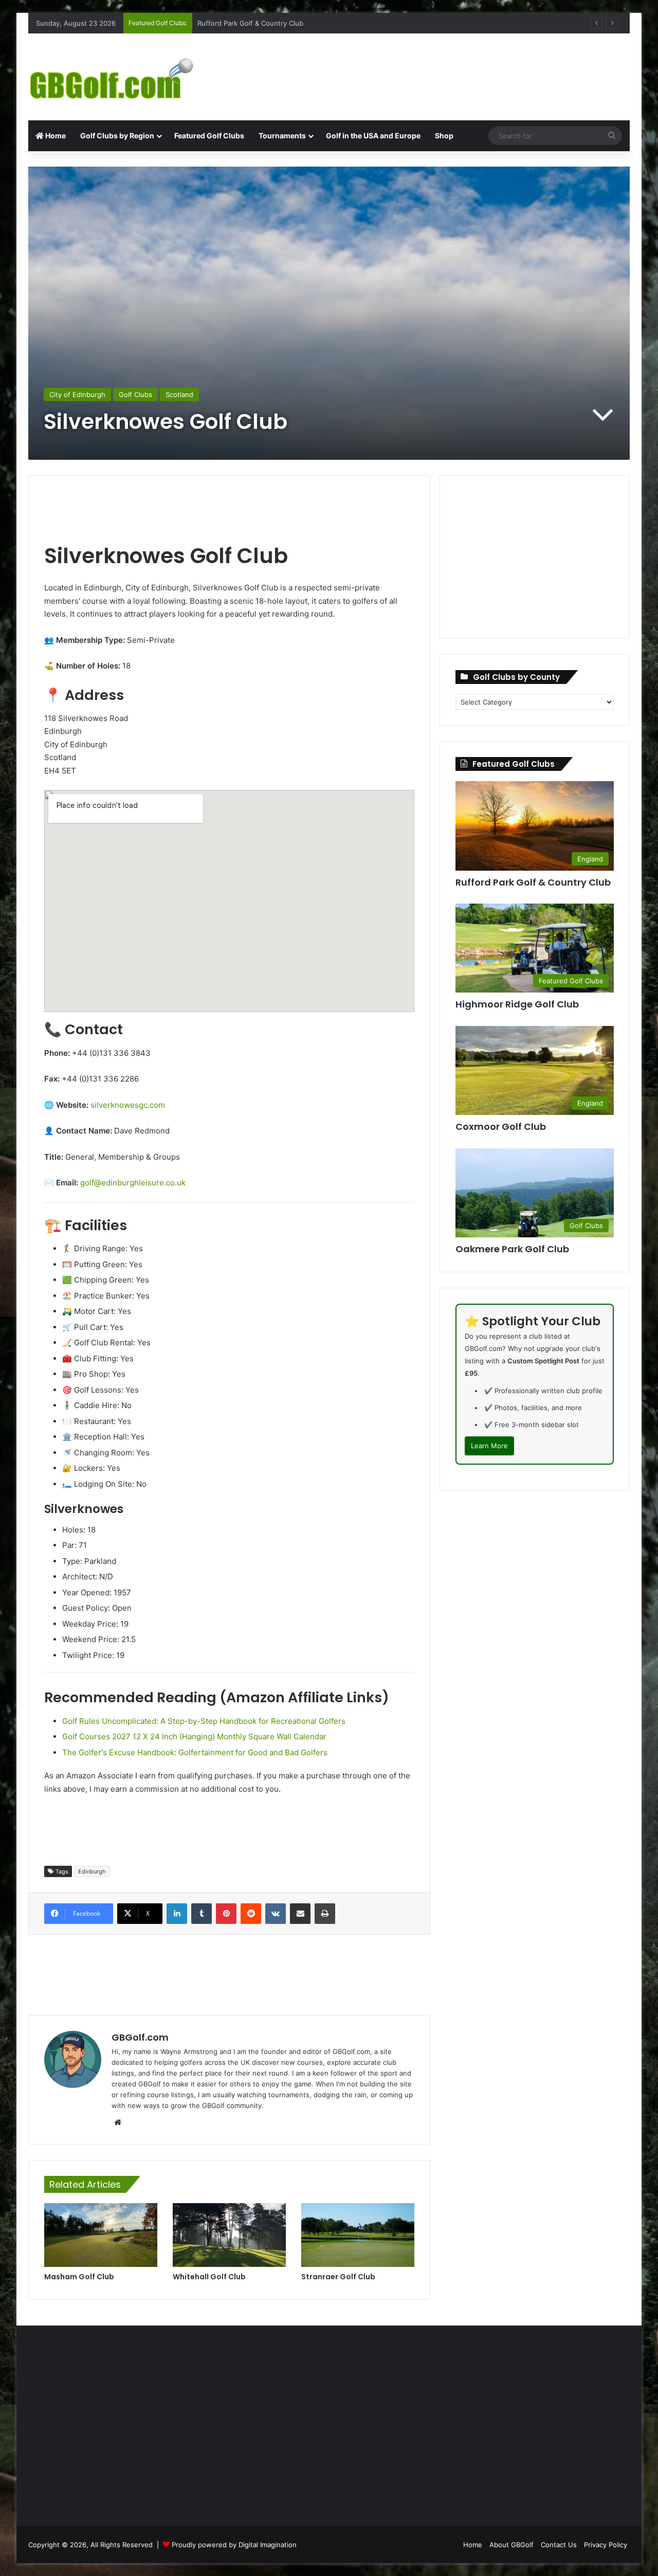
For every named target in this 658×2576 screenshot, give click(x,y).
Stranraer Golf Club (338, 2277)
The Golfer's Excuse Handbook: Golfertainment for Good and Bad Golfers (195, 1752)
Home (55, 136)
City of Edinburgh (77, 394)
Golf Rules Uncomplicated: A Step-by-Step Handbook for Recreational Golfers (204, 1721)
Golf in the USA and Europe (373, 136)
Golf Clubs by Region (117, 136)
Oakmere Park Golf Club (512, 1249)
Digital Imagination (268, 2545)
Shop (444, 136)
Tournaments (282, 136)
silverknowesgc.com (128, 1105)
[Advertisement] (432, 67)
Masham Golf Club (79, 2277)
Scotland (179, 394)
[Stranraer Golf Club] (358, 2235)
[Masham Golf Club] (101, 2235)
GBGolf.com (140, 2037)
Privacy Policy (606, 2545)
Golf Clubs (135, 394)
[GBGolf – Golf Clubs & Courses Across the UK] (123, 77)
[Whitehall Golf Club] (229, 2235)
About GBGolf (511, 2545)
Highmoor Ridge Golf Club (517, 1004)
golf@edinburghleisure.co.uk (133, 1183)
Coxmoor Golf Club (228, 23)
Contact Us (559, 2545)
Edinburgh (92, 1871)
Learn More (489, 1446)
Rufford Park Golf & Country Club (533, 882)
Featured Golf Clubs (209, 136)
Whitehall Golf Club (209, 2277)
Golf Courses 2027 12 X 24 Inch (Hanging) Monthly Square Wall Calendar (194, 1736)
